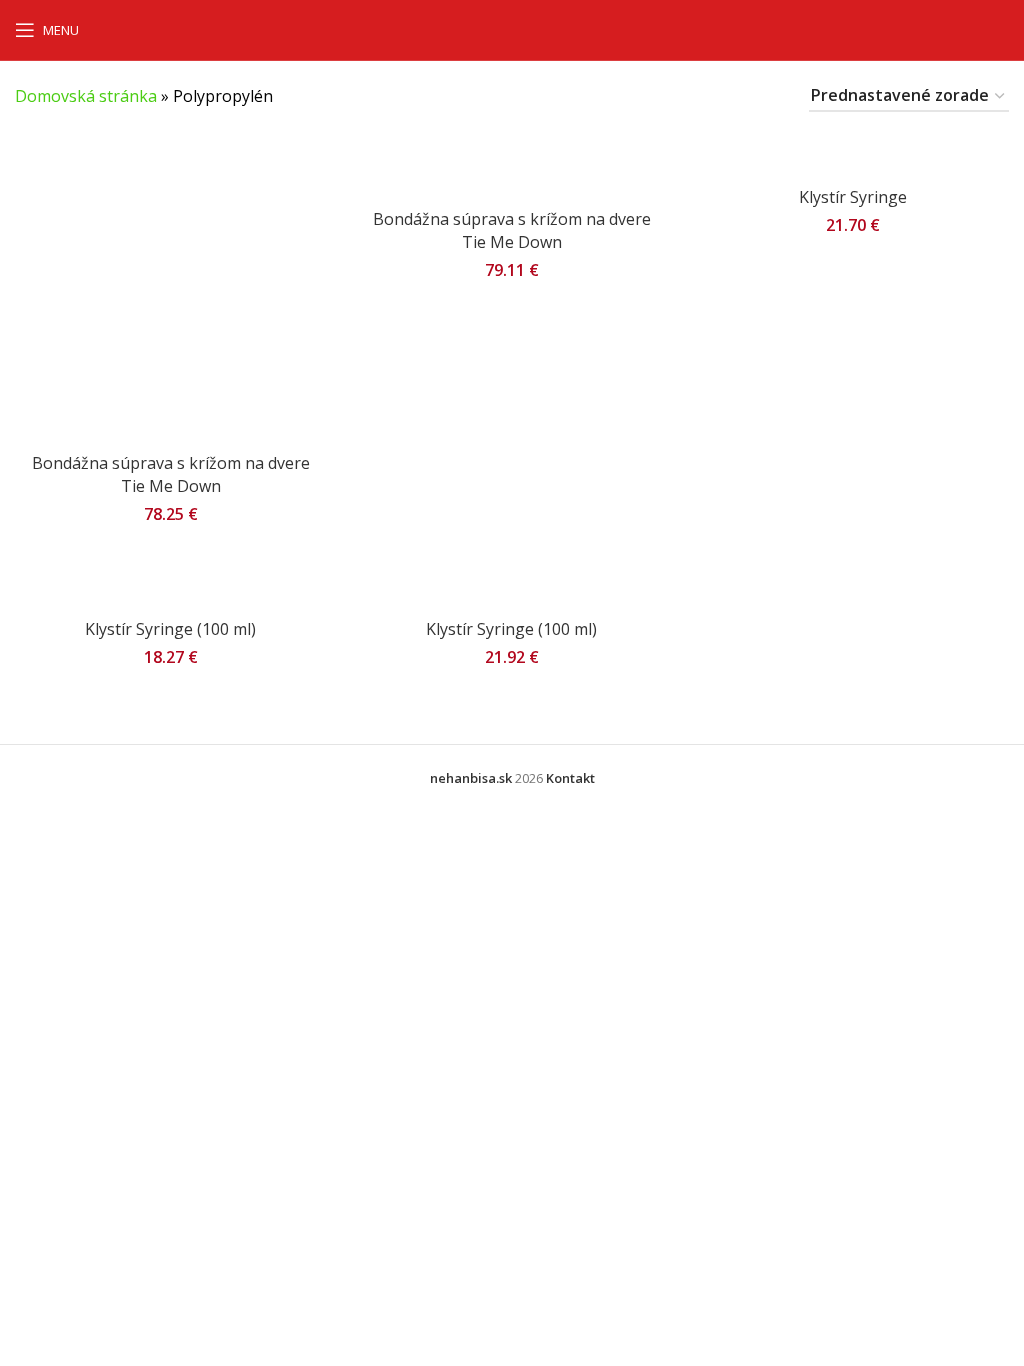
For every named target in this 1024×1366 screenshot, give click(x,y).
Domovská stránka (86, 96)
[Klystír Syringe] (853, 154)
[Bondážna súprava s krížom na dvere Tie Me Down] (170, 287)
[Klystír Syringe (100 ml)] (170, 586)
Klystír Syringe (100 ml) (170, 629)
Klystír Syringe (853, 197)
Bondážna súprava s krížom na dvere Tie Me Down (171, 474)
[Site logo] (512, 28)
